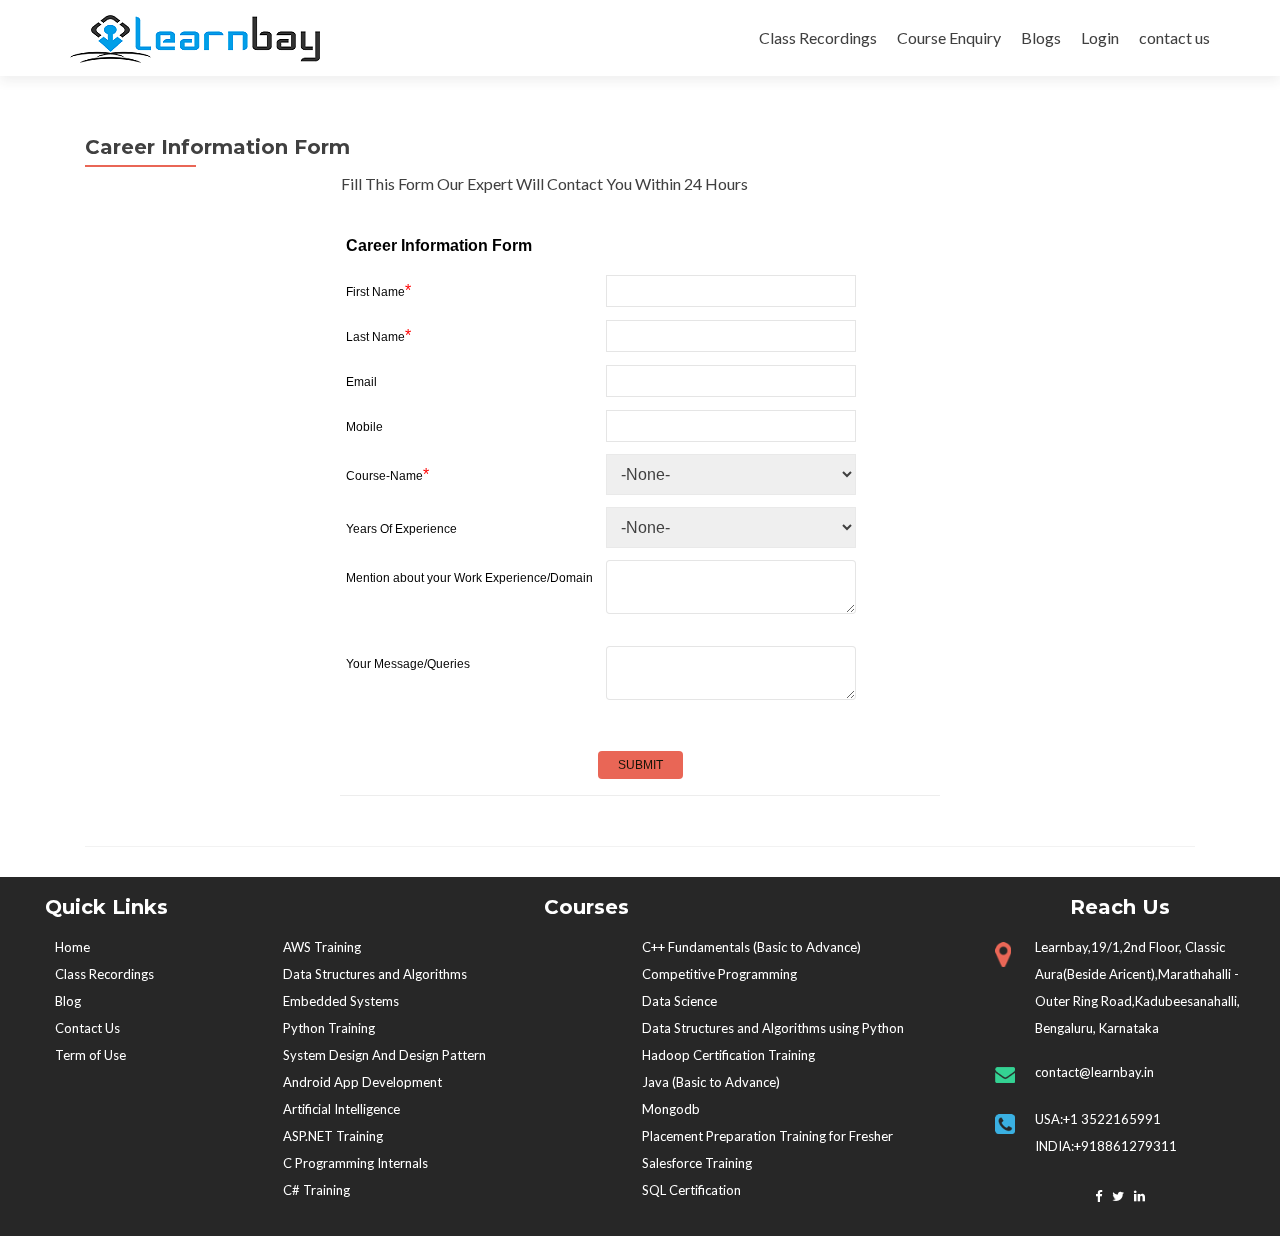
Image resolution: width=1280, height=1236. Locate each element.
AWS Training (322, 947)
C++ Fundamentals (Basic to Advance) (751, 947)
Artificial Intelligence (341, 1109)
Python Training (329, 1028)
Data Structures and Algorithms (375, 974)
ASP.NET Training (333, 1136)
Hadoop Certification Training (728, 1055)
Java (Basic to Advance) (711, 1082)
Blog (68, 1001)
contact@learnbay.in (1094, 1072)
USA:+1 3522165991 (1099, 1119)
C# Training (316, 1190)
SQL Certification (691, 1190)
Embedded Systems (341, 1001)
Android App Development (362, 1082)
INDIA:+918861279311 (1106, 1146)
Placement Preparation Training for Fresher (767, 1136)
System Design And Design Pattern (384, 1055)
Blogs (1041, 37)
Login (1100, 37)
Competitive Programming (719, 974)
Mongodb (671, 1109)
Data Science (679, 1001)
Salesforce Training (697, 1163)
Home (72, 947)
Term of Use (90, 1055)
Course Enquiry (949, 37)
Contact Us (87, 1028)
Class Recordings (818, 37)
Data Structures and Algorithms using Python (773, 1028)
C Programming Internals (355, 1163)
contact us (1174, 37)
